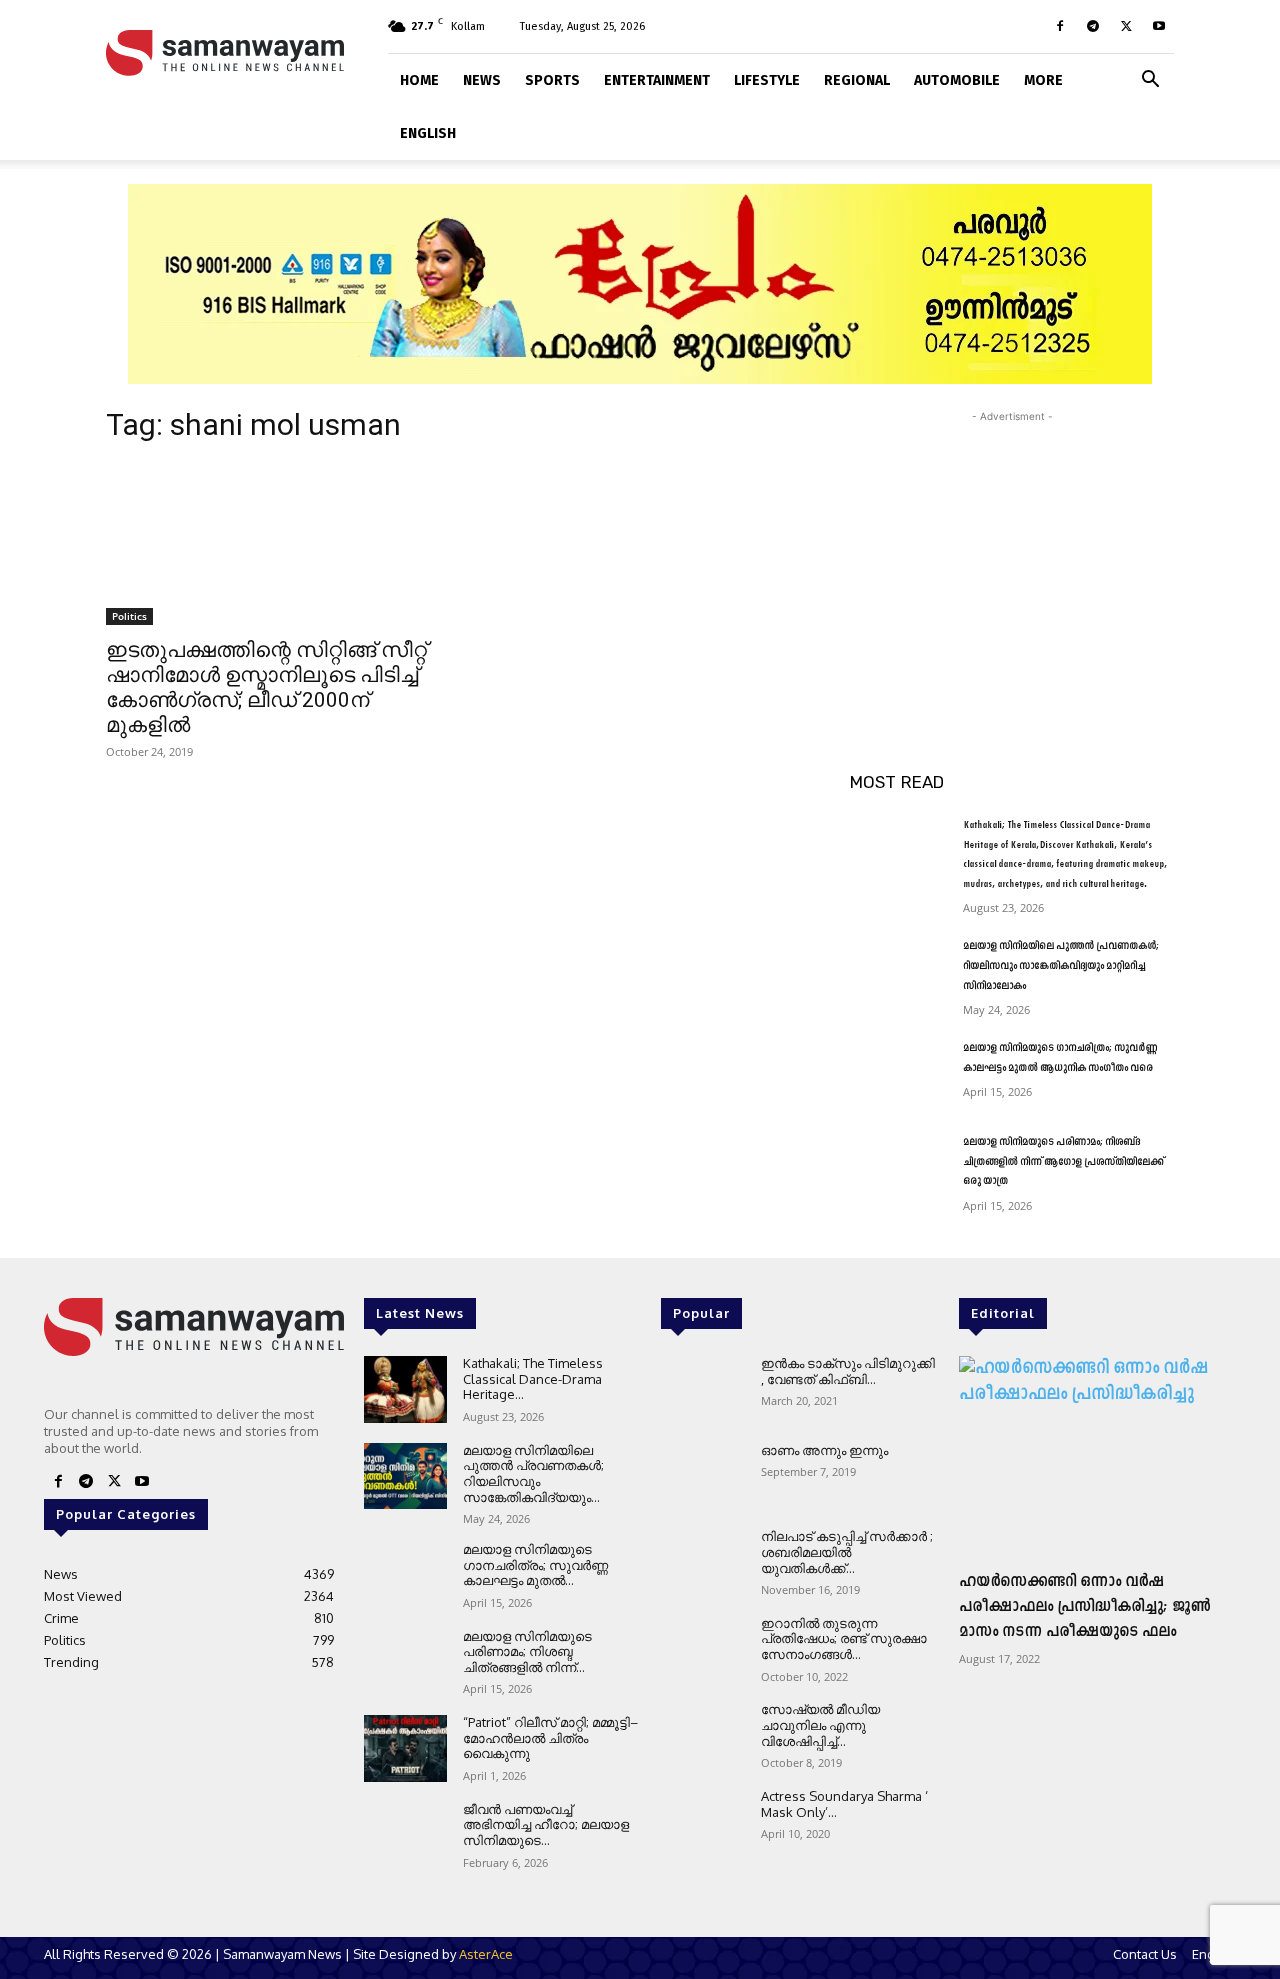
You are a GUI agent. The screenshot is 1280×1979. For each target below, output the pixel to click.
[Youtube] (1159, 26)
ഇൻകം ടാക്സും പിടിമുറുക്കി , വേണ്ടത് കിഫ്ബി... (848, 1371)
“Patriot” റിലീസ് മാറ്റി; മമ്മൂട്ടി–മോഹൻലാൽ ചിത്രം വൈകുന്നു (550, 1737)
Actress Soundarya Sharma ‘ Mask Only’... (844, 1804)
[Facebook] (1060, 26)
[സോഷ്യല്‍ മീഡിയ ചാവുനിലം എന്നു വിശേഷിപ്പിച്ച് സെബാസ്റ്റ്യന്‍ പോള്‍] (702, 1735)
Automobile (957, 80)
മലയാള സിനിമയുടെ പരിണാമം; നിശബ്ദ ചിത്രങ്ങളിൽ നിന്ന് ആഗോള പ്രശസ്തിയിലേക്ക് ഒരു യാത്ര (1063, 1162)
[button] (1150, 77)
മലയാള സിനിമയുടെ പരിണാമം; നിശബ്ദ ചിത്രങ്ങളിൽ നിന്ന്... (527, 1651)
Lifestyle (767, 80)
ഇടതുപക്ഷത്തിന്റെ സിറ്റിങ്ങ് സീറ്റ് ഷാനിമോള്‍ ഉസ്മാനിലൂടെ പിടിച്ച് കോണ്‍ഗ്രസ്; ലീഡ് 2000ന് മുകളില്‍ (266, 687)
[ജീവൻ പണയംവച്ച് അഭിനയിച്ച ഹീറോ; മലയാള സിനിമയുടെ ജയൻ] (405, 1835)
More (1043, 80)
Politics (129, 616)
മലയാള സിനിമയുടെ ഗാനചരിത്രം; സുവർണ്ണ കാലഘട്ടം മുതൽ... (535, 1564)
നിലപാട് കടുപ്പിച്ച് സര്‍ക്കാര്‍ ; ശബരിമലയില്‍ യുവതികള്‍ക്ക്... (847, 1551)
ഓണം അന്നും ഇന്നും (824, 1450)
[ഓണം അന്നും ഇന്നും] (702, 1476)
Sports (552, 80)
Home (419, 80)
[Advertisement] (1012, 552)
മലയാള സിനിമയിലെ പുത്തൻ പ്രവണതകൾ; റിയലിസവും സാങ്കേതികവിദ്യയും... (533, 1473)
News (482, 80)
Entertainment (657, 80)
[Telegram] (1093, 26)
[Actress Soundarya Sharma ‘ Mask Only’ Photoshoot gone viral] (702, 1822)
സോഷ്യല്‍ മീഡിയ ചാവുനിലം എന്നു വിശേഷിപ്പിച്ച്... (820, 1724)
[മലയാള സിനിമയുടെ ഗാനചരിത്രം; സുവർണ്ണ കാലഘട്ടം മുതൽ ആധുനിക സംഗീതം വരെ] (898, 1073)
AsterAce (486, 1954)
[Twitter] (1126, 26)
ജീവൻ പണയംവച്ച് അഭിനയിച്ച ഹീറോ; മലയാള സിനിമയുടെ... (546, 1824)
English (428, 133)
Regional (857, 80)
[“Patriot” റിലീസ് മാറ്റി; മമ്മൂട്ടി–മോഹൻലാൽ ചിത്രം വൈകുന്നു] (405, 1748)
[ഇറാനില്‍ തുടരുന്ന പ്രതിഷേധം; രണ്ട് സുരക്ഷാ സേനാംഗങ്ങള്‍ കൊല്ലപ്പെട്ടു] (702, 1649)
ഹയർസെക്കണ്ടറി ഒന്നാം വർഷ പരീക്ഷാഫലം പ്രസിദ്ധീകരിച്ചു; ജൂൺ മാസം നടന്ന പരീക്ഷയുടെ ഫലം (1085, 1607)
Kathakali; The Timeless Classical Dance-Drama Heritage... (533, 1378)
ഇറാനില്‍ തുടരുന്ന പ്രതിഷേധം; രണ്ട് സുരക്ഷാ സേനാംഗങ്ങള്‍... (844, 1638)
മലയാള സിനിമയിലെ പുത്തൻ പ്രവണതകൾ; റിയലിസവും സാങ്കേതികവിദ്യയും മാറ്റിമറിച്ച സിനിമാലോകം (1061, 966)
